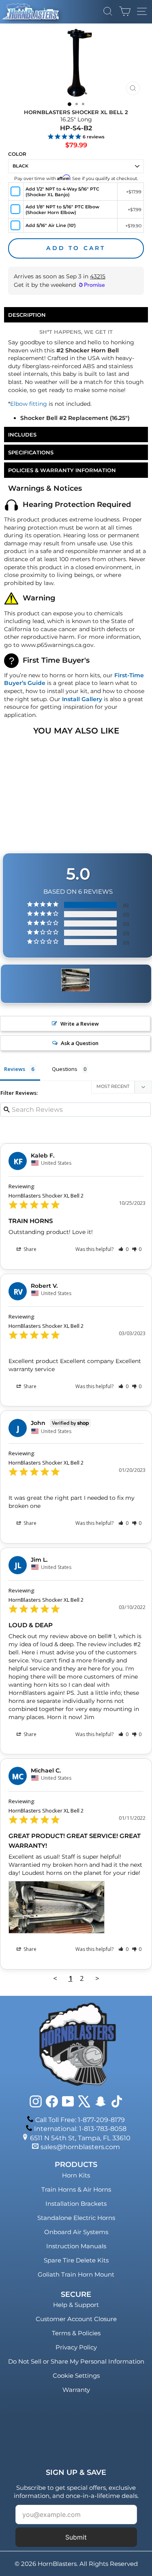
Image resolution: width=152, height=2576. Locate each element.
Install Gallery (82, 699)
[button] (123, 1249)
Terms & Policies (76, 2333)
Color (17, 154)
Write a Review (80, 1024)
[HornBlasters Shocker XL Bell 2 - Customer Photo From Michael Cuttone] (75, 980)
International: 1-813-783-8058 (80, 2129)
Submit (76, 2537)
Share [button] (29, 1249)
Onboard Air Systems (76, 2232)
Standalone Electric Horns (76, 2218)
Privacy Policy (76, 2347)
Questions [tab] (65, 1069)
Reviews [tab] (15, 1069)
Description (27, 315)
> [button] (97, 1978)
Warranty (76, 2390)
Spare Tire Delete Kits (76, 2260)
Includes (22, 435)
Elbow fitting (29, 404)
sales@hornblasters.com (80, 2147)
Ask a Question (80, 1043)
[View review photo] (57, 1907)
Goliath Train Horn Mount (76, 2274)
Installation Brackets (76, 2204)
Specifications (31, 452)
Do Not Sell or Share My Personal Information (76, 2361)
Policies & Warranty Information (62, 470)
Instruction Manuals (76, 2246)
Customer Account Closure (76, 2319)
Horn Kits (76, 2175)
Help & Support (76, 2305)
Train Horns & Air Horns (76, 2189)
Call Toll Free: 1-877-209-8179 (80, 2120)
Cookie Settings (76, 2376)
